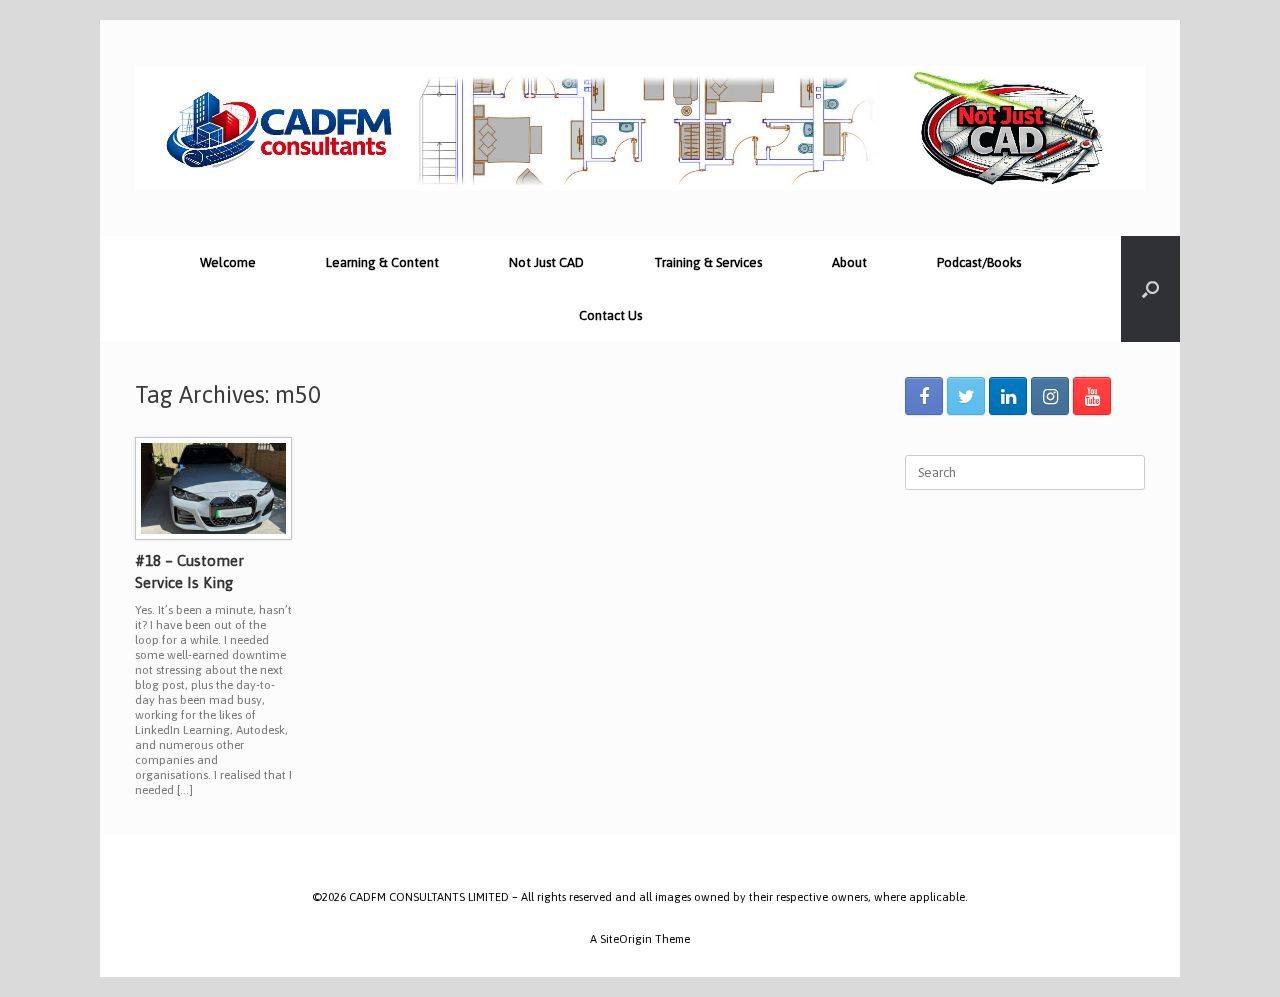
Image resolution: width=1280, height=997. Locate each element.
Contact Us (610, 315)
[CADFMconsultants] (640, 128)
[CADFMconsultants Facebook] (924, 396)
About (849, 262)
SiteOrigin (626, 938)
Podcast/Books (979, 262)
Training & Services (708, 262)
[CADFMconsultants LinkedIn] (1008, 396)
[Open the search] (1150, 289)
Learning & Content (382, 262)
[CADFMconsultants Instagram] (1050, 396)
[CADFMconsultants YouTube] (1092, 396)
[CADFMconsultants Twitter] (966, 396)
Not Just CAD (546, 262)
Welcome (228, 262)
